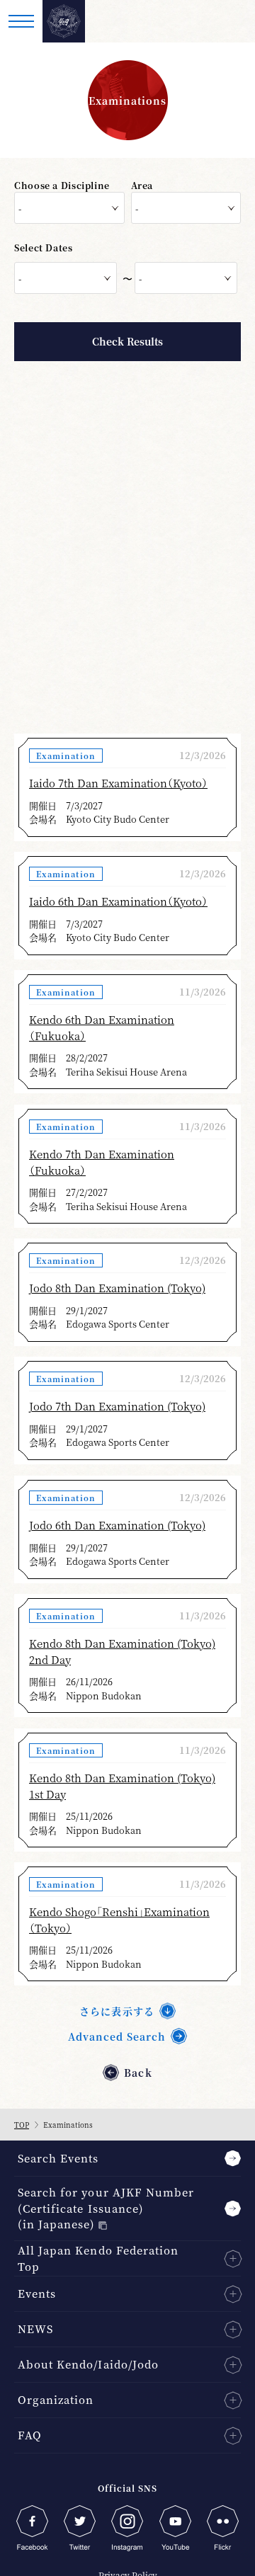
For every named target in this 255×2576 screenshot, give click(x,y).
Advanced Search (117, 2036)
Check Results (127, 341)
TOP (22, 2125)
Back (138, 2073)
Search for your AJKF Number (106, 2208)
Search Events (58, 2158)
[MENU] (21, 21)
